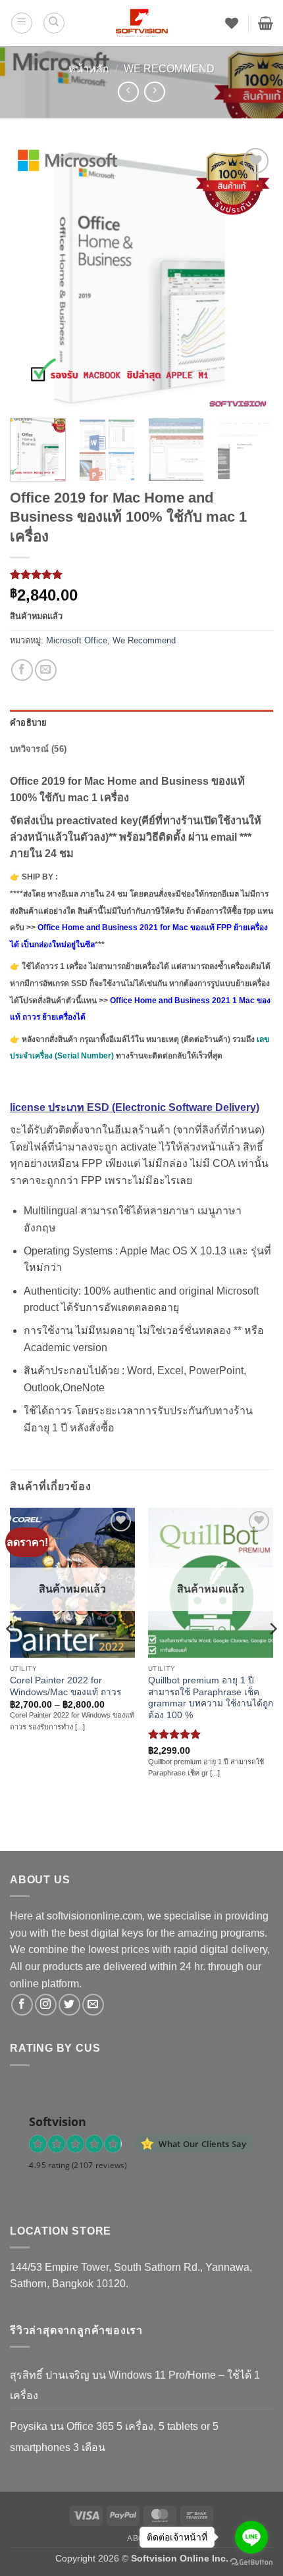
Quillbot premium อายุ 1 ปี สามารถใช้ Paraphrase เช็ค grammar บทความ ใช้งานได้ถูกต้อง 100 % (211, 1698)
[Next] (251, 276)
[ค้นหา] (54, 23)
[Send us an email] (93, 2005)
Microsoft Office (77, 640)
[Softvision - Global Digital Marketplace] (142, 23)
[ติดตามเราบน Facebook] (22, 2005)
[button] (22, 23)
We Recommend (169, 69)
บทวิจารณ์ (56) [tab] (38, 749)
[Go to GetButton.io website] (251, 2563)
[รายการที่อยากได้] (232, 23)
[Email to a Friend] (46, 670)
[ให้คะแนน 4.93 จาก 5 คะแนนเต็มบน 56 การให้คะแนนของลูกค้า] (141, 574)
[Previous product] (154, 92)
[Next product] (128, 92)
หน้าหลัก (89, 69)
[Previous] (32, 276)
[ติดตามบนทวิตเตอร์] (69, 2005)
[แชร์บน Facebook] (22, 670)
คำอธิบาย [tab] (29, 723)
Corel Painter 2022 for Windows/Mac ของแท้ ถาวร (65, 1686)
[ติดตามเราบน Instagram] (46, 2005)
